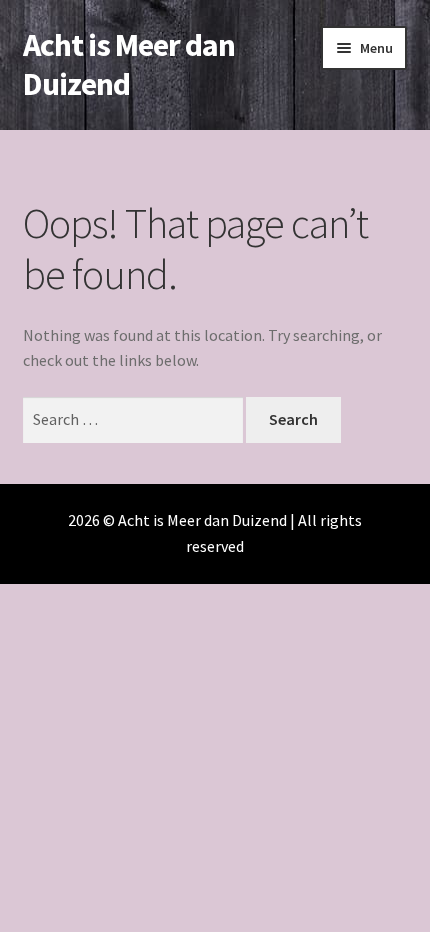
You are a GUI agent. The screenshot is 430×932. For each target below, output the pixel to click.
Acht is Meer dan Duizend (129, 64)
